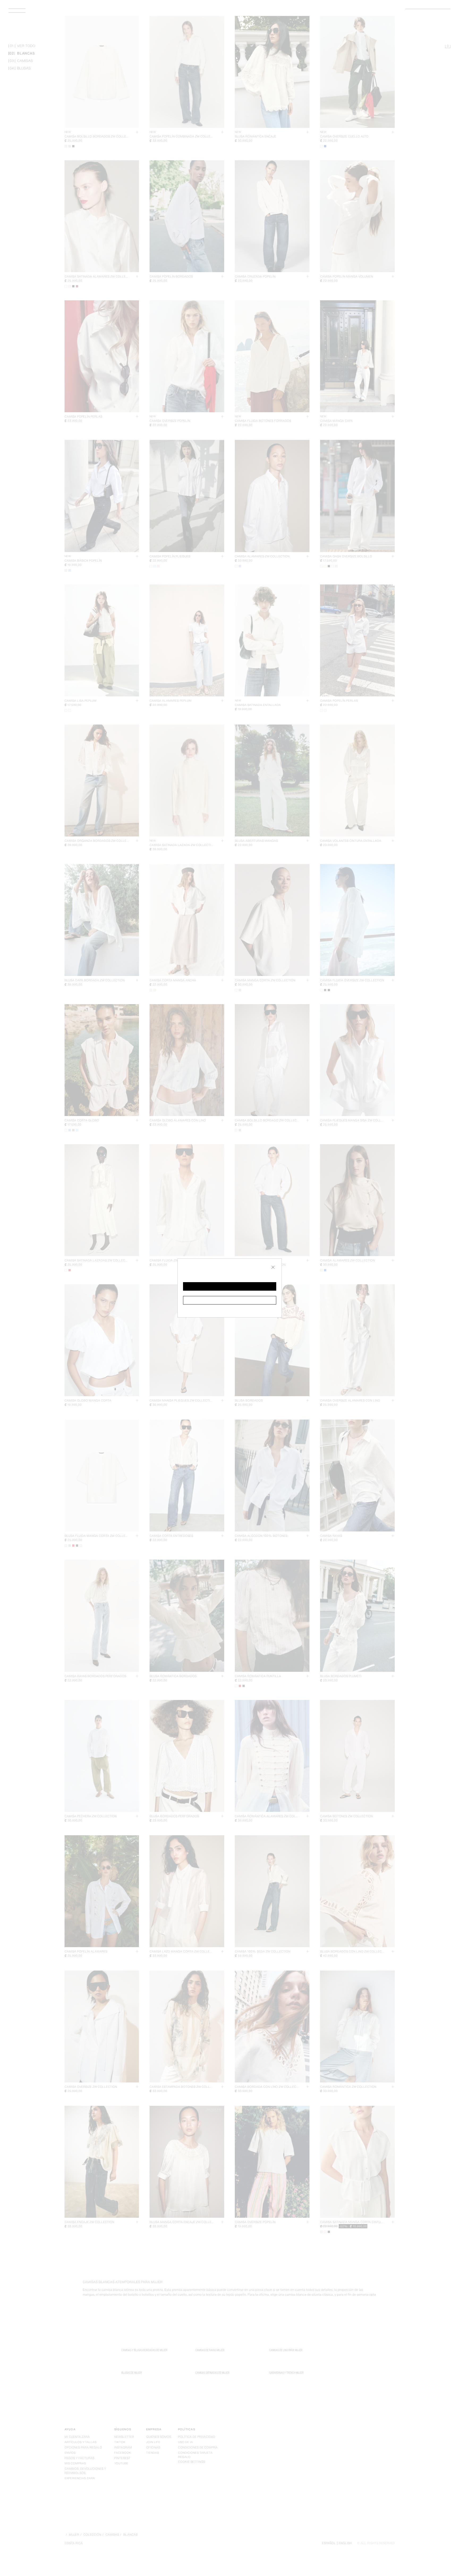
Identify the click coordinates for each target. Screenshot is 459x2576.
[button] (230, 1286)
